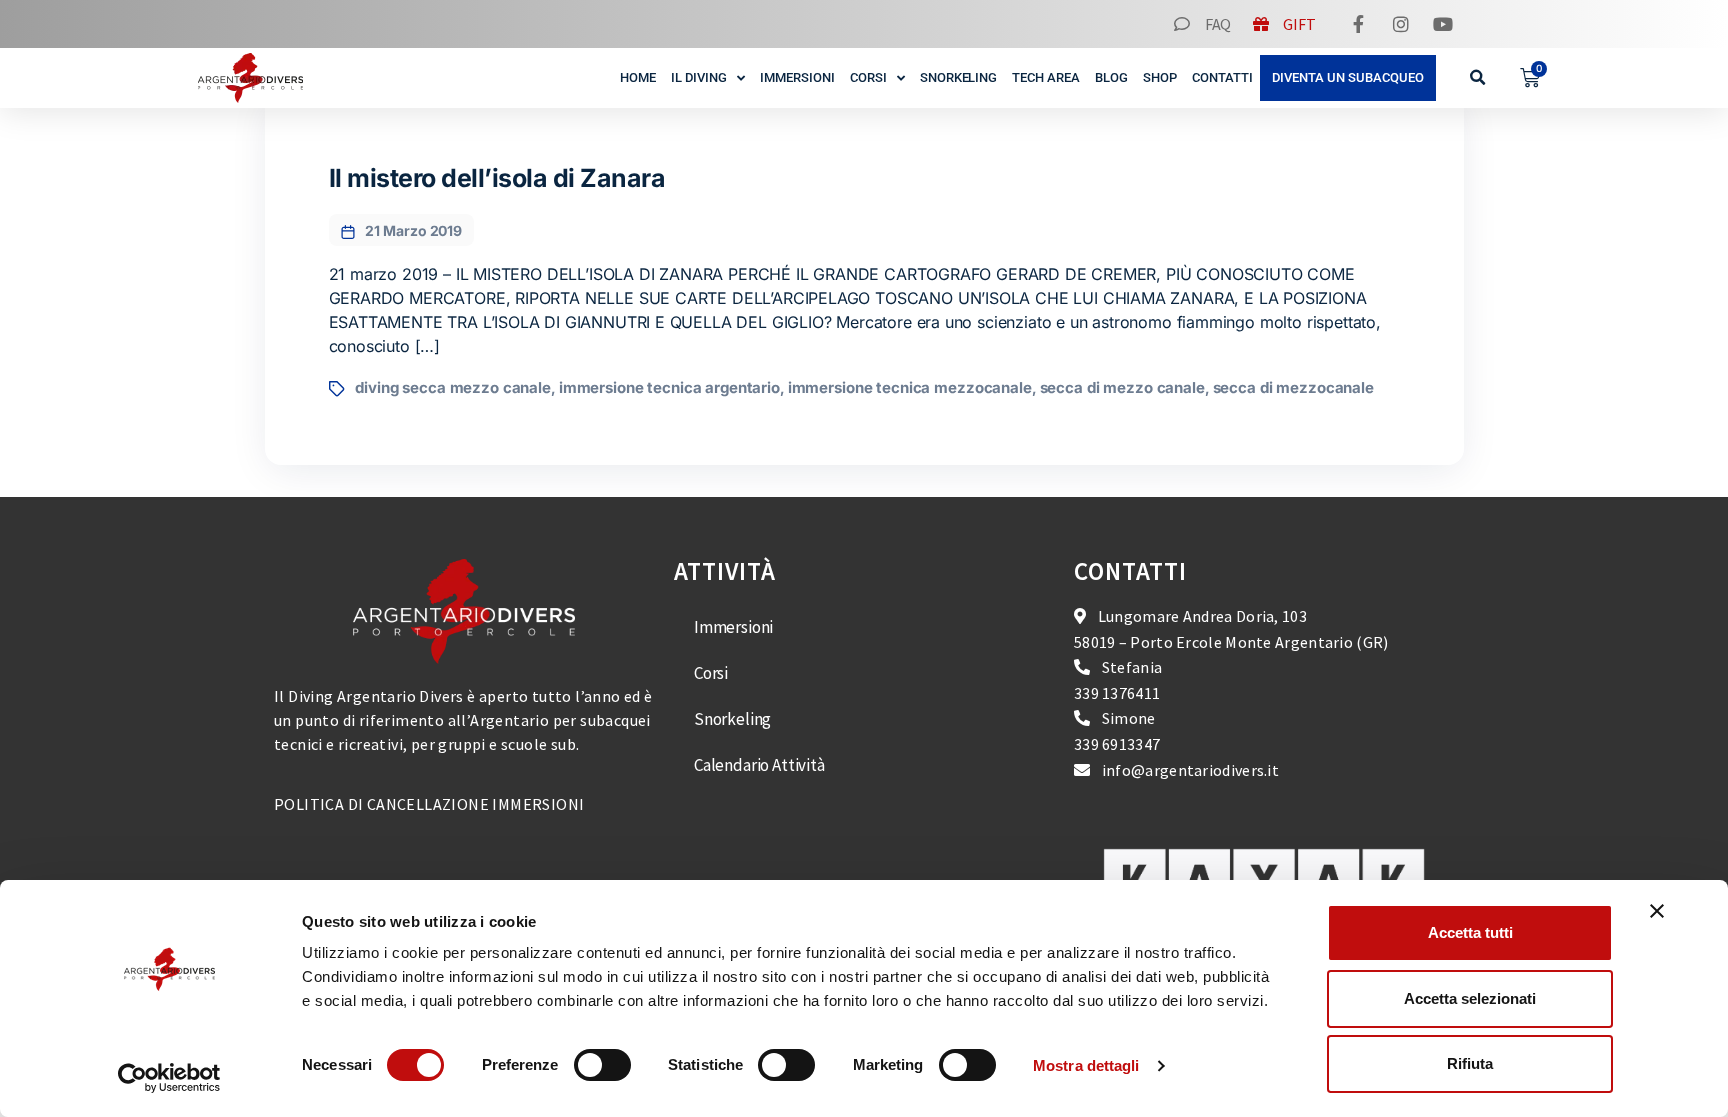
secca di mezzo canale (1122, 387)
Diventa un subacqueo (1348, 77)
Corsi (868, 77)
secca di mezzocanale (1293, 387)
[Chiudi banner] (1657, 911)
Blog (1111, 77)
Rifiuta (1470, 1063)
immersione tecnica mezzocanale (910, 387)
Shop (1160, 77)
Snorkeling (959, 77)
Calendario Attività (759, 765)
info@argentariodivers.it (1190, 770)
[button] (1478, 78)
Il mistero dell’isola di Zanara (497, 178)
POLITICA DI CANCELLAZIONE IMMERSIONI (429, 804)
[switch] (602, 1065)
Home (638, 77)
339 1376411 (1117, 693)
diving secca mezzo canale (453, 387)
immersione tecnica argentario (669, 387)
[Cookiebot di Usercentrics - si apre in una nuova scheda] (169, 1078)
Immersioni (797, 77)
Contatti (1222, 77)
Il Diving (699, 77)
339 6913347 (1117, 744)
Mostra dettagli (1086, 1065)
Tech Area (1046, 77)
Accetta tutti (1470, 932)
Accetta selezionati (1470, 998)
